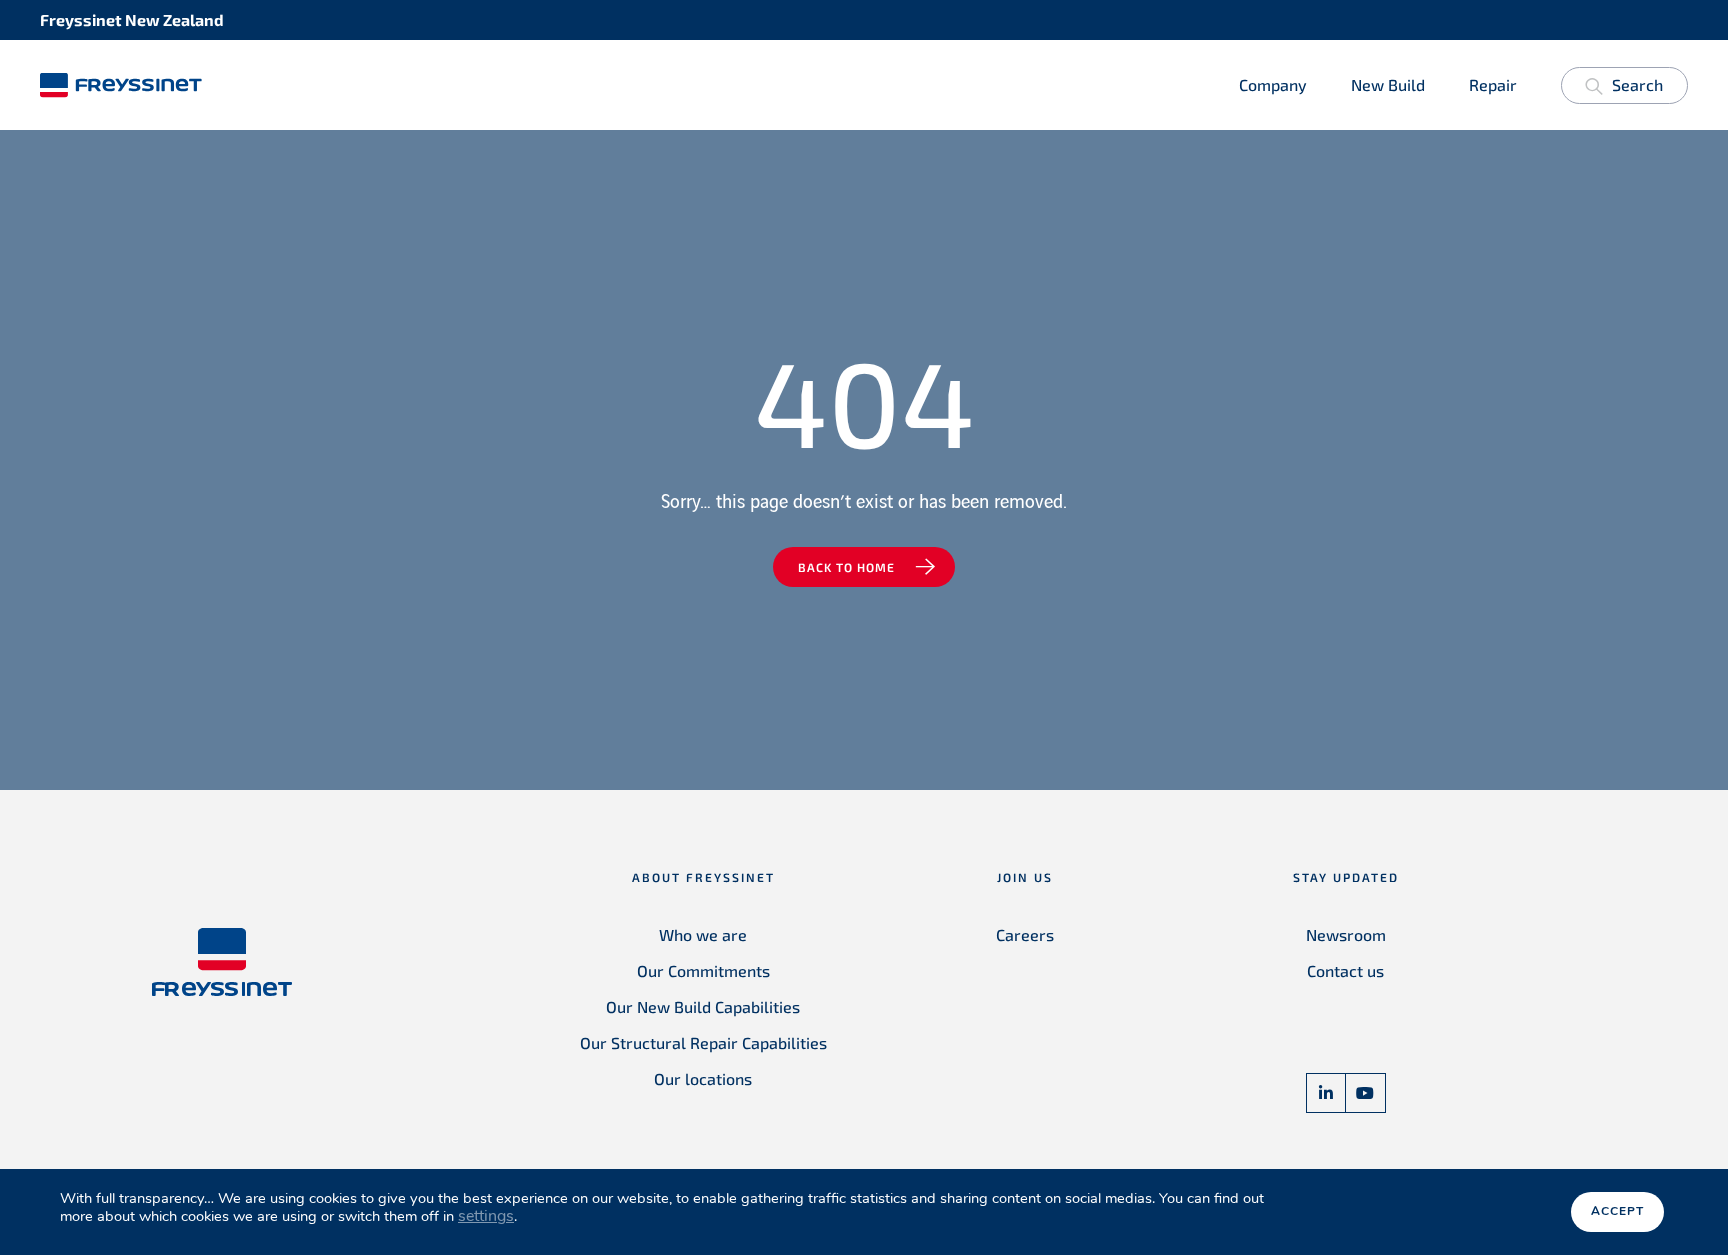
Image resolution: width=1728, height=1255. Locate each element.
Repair (1493, 84)
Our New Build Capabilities (703, 1006)
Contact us (1345, 970)
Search (1637, 84)
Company (1273, 84)
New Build (1388, 84)
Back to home (846, 567)
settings (486, 1216)
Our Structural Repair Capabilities (703, 1042)
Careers (1025, 934)
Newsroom (1346, 934)
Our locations (703, 1078)
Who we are (703, 934)
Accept (1617, 1211)
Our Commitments (703, 970)
